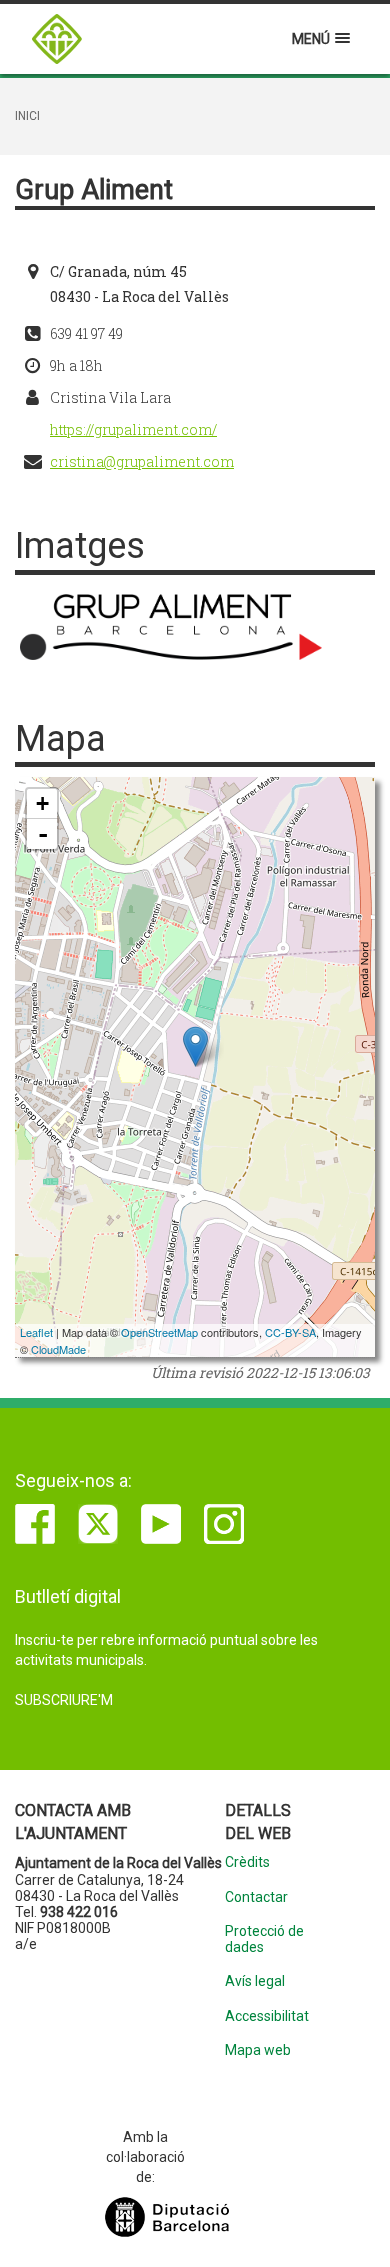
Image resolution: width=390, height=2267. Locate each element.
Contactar (256, 1897)
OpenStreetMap (159, 1332)
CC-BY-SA (290, 1332)
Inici (27, 116)
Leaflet (36, 1332)
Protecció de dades (264, 1939)
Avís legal (255, 1981)
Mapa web (258, 2050)
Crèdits (247, 1862)
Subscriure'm (64, 1700)
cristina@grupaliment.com (142, 461)
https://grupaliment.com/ (133, 429)
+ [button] (42, 803)
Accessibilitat (267, 2016)
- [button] (43, 834)
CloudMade (58, 1349)
